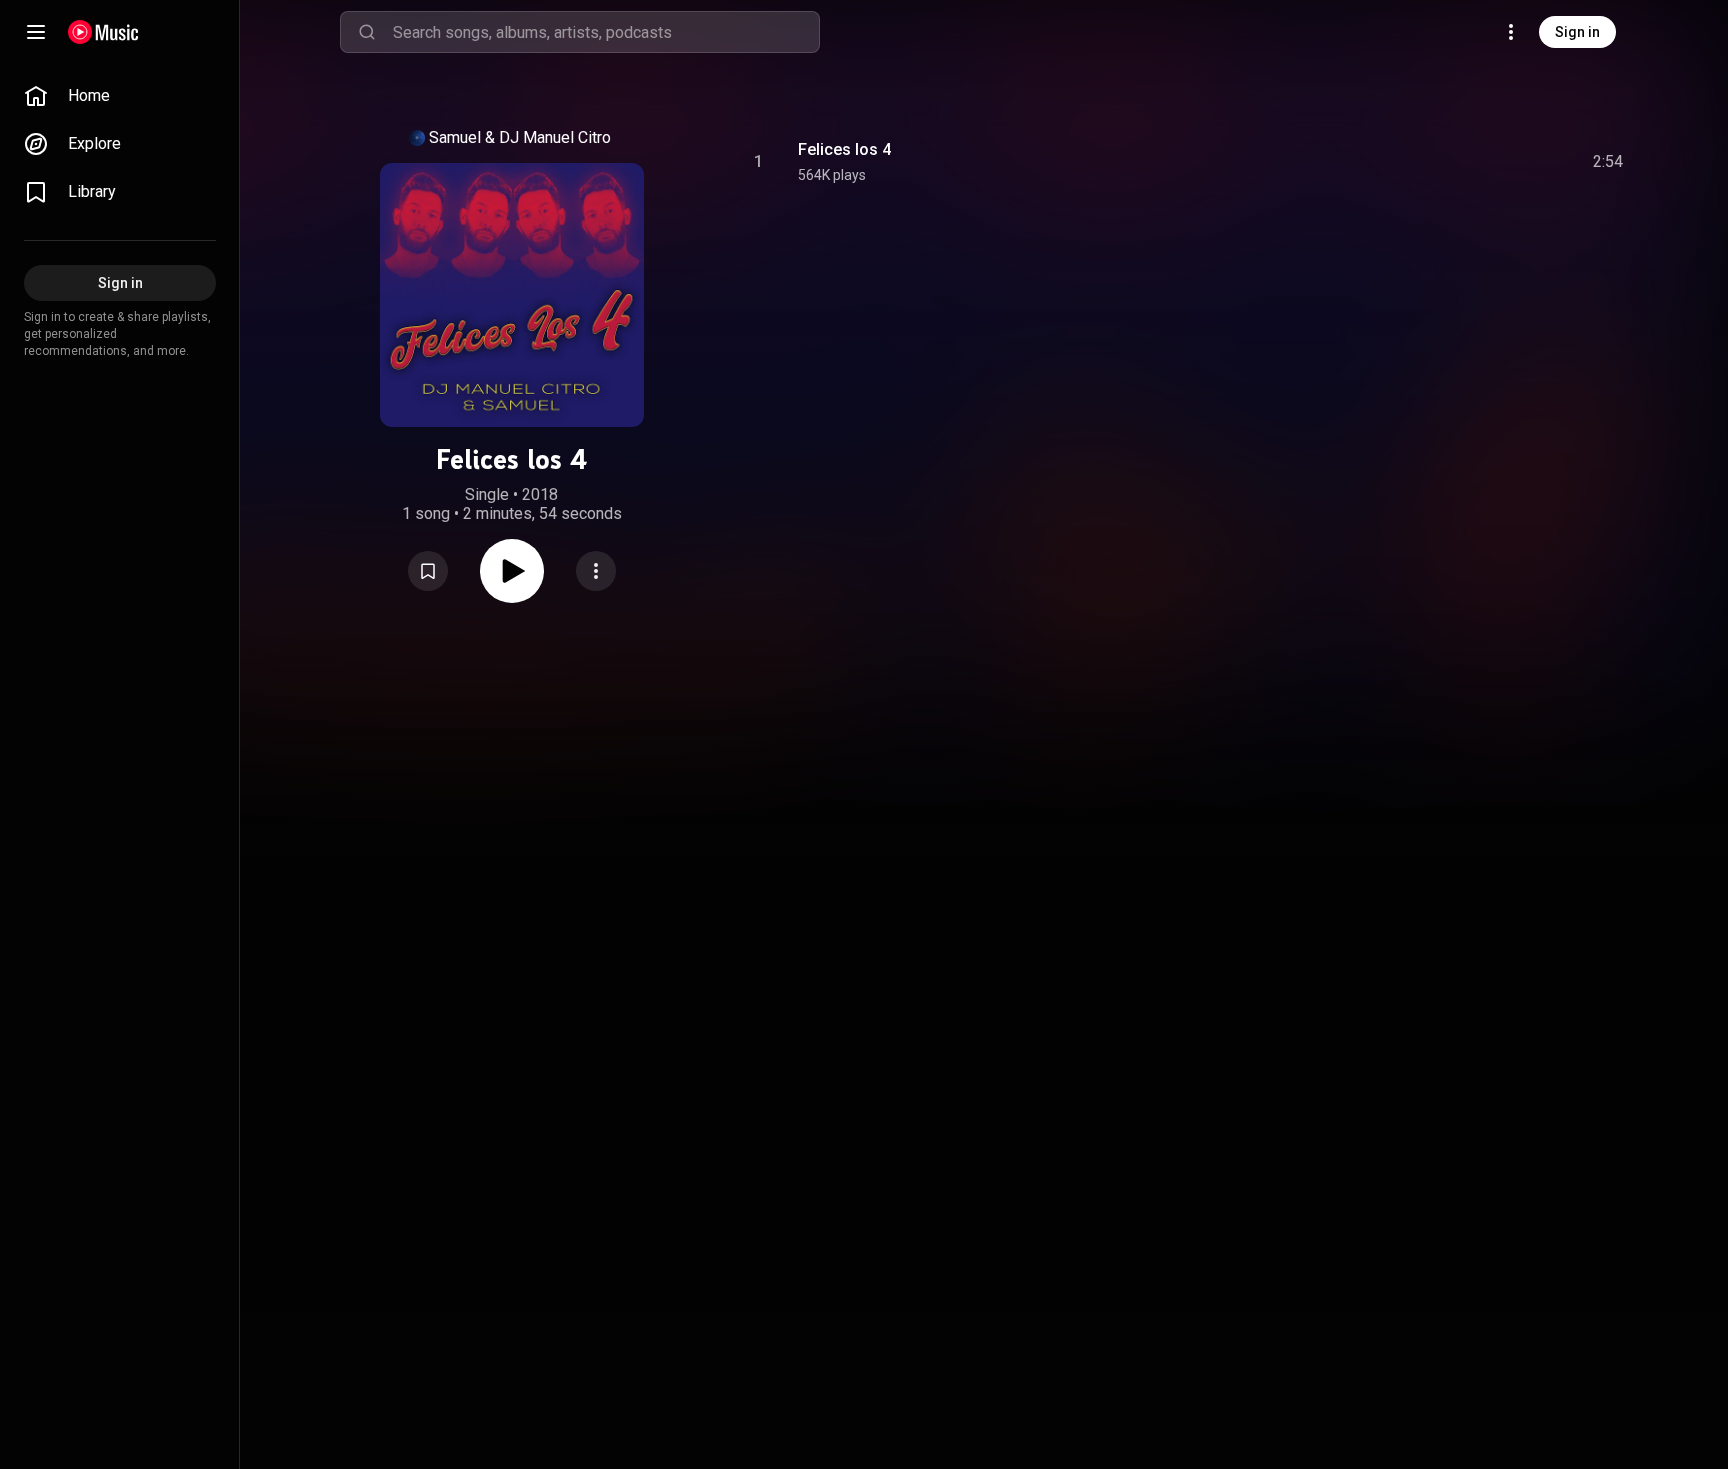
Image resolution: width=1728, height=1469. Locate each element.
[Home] (103, 32)
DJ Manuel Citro (555, 137)
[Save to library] (428, 571)
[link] (120, 96)
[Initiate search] (367, 32)
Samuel (455, 137)
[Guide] (36, 32)
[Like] (1457, 162)
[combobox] (606, 32)
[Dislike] (1495, 162)
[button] (428, 571)
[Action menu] (596, 571)
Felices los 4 (844, 149)
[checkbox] (1609, 162)
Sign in (1577, 32)
